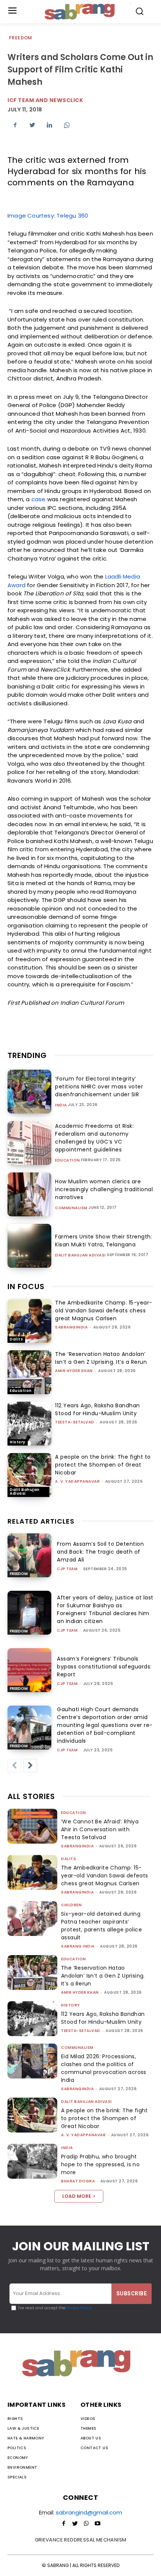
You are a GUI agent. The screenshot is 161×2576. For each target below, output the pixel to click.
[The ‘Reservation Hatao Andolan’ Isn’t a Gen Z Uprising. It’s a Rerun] (29, 1372)
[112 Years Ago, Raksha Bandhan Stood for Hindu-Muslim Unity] (29, 1424)
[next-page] (30, 1766)
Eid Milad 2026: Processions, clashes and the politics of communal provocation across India (104, 2068)
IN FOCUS (26, 1286)
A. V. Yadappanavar (77, 1481)
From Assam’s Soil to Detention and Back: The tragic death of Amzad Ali (100, 1552)
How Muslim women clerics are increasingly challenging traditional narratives (104, 1189)
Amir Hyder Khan (74, 1371)
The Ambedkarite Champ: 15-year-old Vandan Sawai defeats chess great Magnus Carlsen (104, 1311)
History (18, 1442)
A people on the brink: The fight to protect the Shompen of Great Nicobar (103, 1465)
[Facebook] (15, 125)
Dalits (16, 1339)
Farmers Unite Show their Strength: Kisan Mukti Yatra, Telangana (104, 1241)
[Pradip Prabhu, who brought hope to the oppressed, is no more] (32, 2161)
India (61, 1105)
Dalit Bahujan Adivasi (80, 1255)
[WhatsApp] (67, 125)
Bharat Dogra (78, 2181)
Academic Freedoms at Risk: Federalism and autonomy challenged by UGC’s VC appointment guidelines (94, 1138)
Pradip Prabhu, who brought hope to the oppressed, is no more (100, 2164)
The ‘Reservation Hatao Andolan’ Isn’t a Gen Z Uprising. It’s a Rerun (101, 1358)
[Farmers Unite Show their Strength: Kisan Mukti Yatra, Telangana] (29, 1246)
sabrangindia (71, 1327)
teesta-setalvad (75, 1422)
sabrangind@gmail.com (89, 2512)
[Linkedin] (49, 125)
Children (71, 1905)
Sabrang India (78, 1946)
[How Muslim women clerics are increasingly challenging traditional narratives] (29, 1194)
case (39, 499)
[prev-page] (14, 1766)
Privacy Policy (78, 2308)
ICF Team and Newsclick (45, 100)
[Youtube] (97, 2524)
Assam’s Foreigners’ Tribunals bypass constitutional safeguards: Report (104, 1667)
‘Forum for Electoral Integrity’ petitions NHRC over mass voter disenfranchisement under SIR (99, 1087)
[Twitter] (32, 125)
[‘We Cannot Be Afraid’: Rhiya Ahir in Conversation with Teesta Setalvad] (32, 1826)
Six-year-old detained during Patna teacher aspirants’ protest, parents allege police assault (101, 1926)
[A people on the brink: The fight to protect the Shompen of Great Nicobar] (29, 1475)
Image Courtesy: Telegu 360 (48, 216)
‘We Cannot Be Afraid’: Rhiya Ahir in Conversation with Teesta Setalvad (100, 1829)
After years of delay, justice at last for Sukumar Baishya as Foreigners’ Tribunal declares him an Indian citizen (105, 1609)
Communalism (71, 1208)
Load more (77, 2196)
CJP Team (67, 1569)
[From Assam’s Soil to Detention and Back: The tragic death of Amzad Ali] (29, 1555)
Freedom (21, 38)
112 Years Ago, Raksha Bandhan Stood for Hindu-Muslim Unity (98, 1409)
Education (68, 1160)
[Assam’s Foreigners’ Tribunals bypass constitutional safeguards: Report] (29, 1670)
